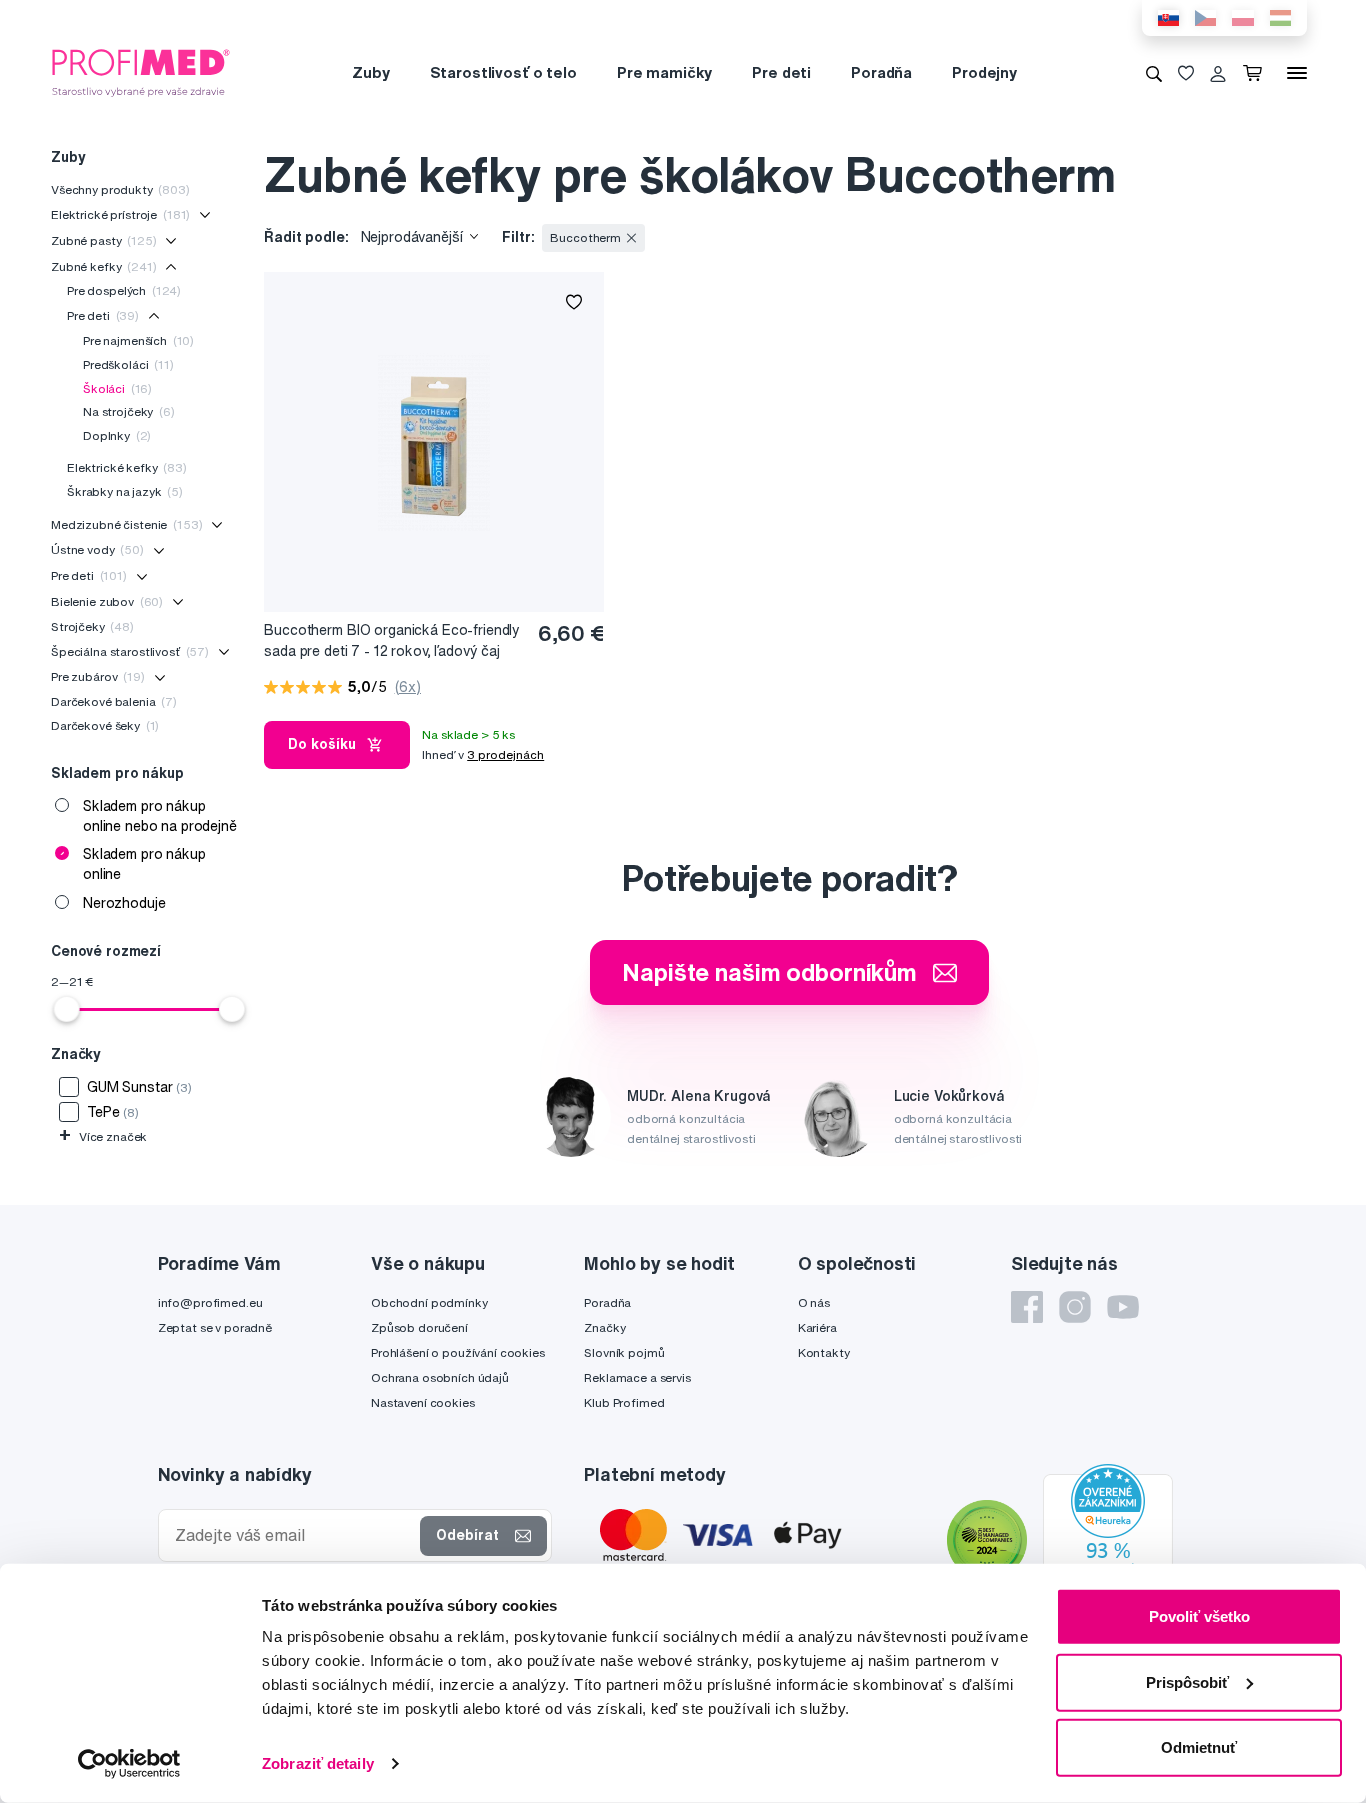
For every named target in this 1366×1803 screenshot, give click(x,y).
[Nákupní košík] (1256, 73)
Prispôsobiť (1187, 1681)
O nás (814, 1302)
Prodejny (984, 72)
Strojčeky (92, 626)
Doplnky (117, 435)
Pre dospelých (124, 290)
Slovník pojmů (624, 1352)
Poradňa (881, 72)
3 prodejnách (505, 754)
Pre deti (781, 72)
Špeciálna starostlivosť (130, 651)
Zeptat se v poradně (215, 1327)
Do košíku (322, 744)
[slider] (67, 1009)
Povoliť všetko (1199, 1616)
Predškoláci (128, 364)
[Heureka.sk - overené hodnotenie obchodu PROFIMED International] (1108, 1542)
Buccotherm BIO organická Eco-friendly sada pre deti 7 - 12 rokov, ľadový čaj (392, 640)
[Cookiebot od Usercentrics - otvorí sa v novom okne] (129, 1764)
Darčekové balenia (114, 701)
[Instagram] (1075, 1307)
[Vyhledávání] (1154, 73)
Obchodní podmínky (429, 1302)
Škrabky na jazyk (125, 491)
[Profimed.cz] (141, 72)
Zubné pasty (104, 240)
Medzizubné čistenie (126, 524)
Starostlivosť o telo (503, 72)
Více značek (103, 1136)
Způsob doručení (419, 1327)
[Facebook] (1027, 1307)
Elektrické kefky (127, 467)
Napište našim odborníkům (769, 972)
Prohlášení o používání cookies (458, 1352)
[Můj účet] (1218, 73)
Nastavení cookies (423, 1402)
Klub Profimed (624, 1402)
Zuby (370, 72)
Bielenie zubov (107, 601)
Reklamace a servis (637, 1377)
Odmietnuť (1199, 1747)
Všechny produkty (120, 189)
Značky (604, 1327)
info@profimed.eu (210, 1302)
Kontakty (824, 1352)
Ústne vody (97, 549)
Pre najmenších (138, 340)
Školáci (117, 388)
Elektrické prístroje (120, 214)
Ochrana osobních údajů (440, 1377)
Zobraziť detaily (318, 1763)
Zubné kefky (104, 266)
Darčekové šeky (105, 725)
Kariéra (817, 1327)
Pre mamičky (664, 72)
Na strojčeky (129, 411)
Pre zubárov (98, 676)
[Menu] (1297, 73)
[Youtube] (1123, 1307)
